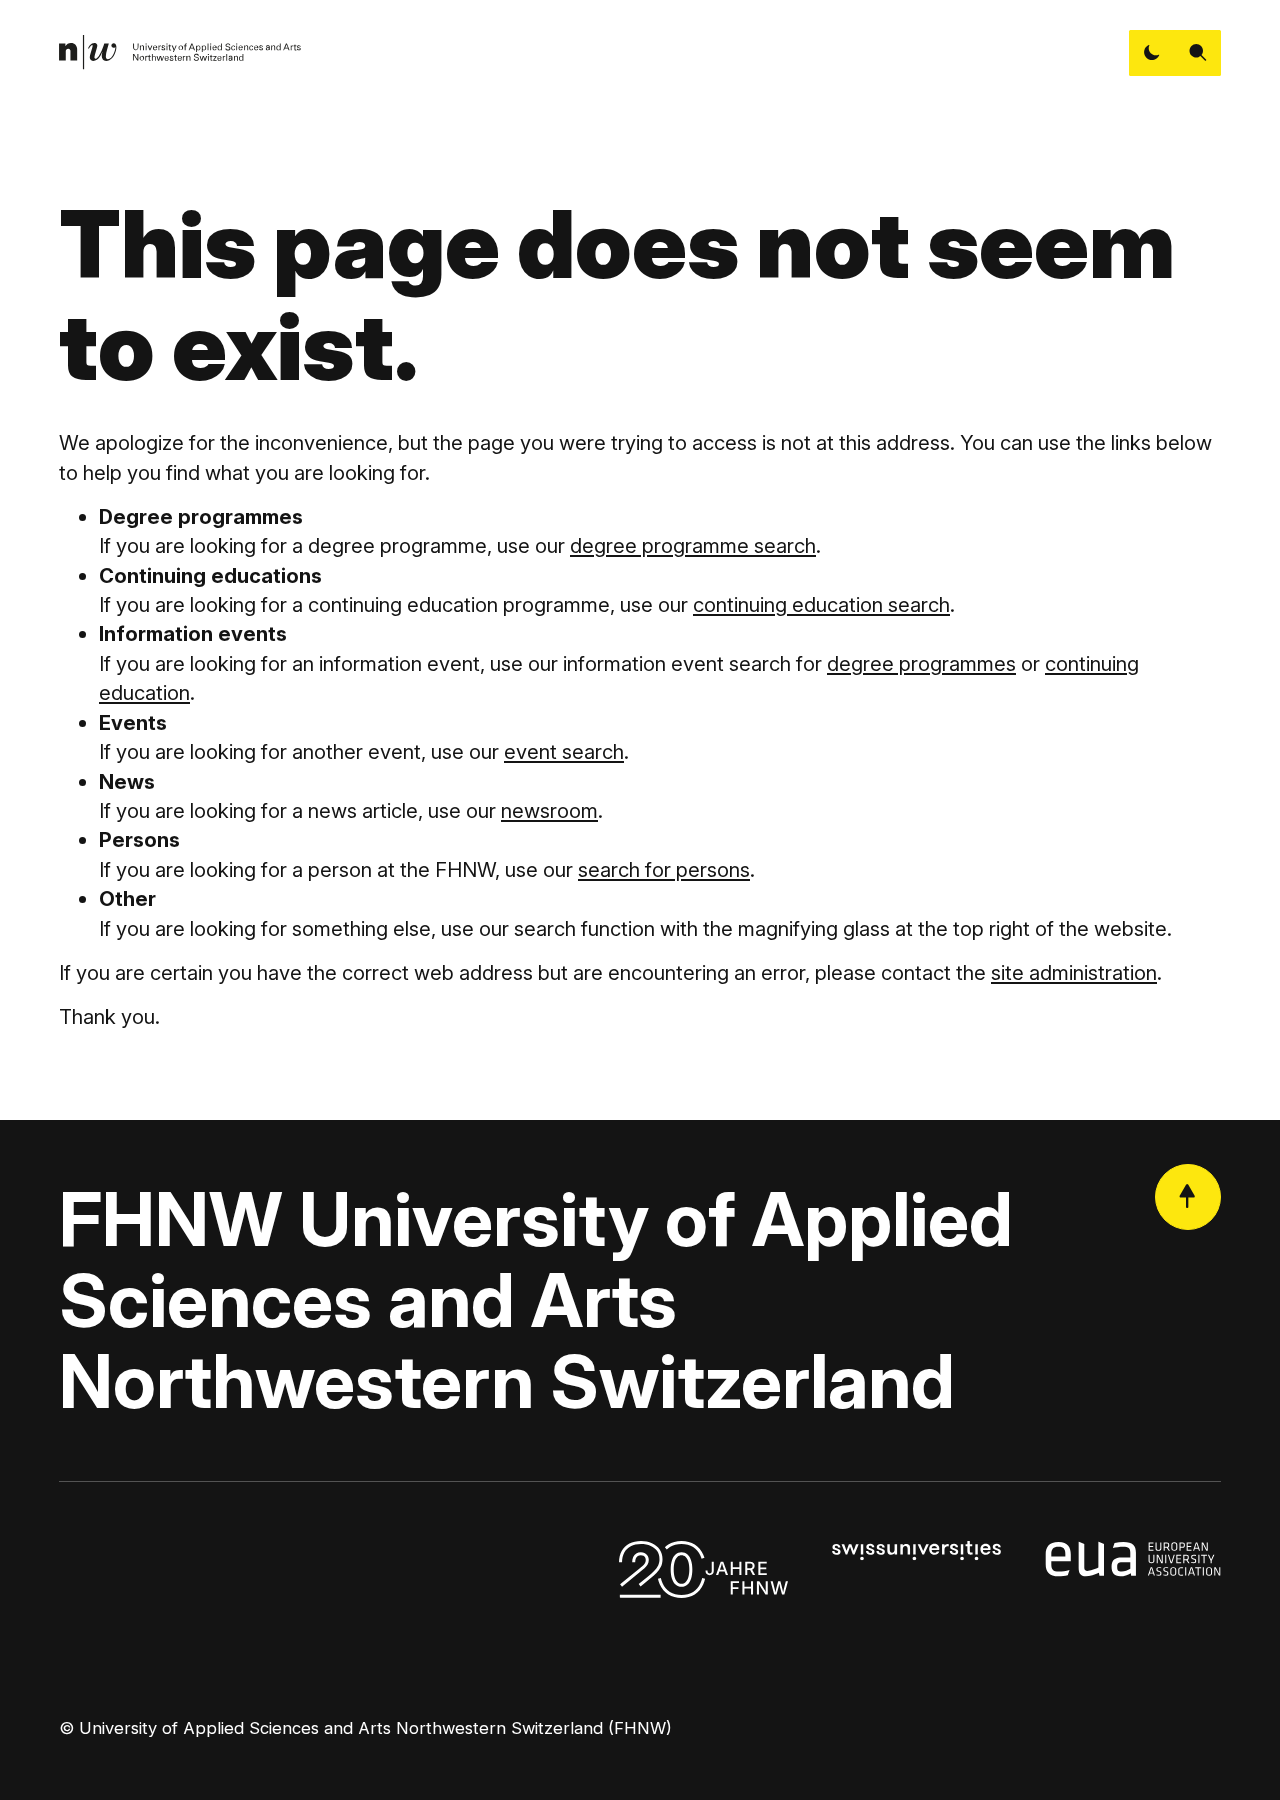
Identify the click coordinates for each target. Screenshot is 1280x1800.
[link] (180, 52)
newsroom (549, 810)
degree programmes (921, 663)
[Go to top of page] (1188, 1197)
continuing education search (821, 604)
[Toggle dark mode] (1152, 53)
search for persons (664, 869)
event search (564, 751)
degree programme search (693, 545)
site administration (1074, 972)
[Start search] (1198, 53)
